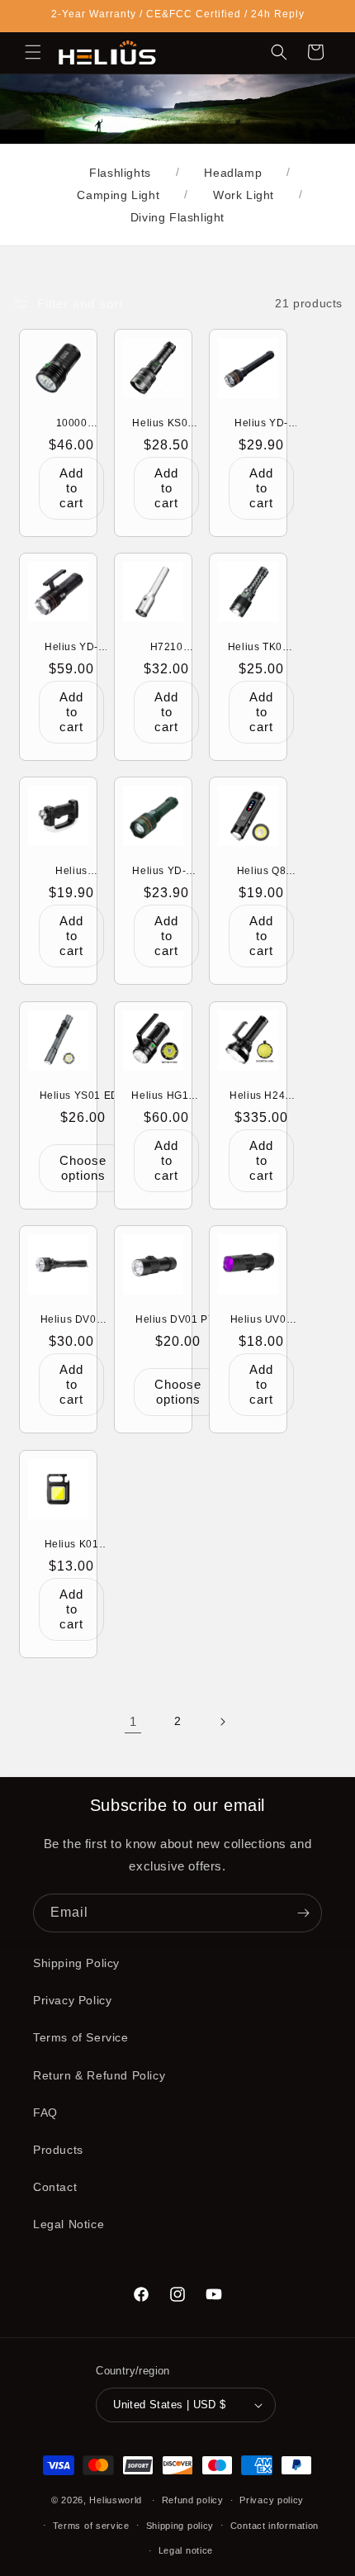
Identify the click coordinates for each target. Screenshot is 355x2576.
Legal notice (186, 2550)
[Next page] (222, 1722)
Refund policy (193, 2500)
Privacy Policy (72, 2000)
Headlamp (233, 173)
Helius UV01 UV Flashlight (261, 1320)
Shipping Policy (76, 1963)
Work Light (244, 195)
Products (58, 2150)
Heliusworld (116, 2500)
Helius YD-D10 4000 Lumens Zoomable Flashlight (261, 423)
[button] (33, 52)
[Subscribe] (303, 1913)
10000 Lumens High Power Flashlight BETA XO (72, 423)
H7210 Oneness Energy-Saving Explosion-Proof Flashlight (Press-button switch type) (166, 648)
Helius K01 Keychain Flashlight (72, 1544)
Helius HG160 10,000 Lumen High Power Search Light (166, 1096)
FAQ (45, 2113)
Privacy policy (272, 2500)
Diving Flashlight (177, 217)
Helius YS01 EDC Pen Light (83, 1096)
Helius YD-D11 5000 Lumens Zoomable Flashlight (71, 648)
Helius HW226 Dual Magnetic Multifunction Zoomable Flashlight (71, 872)
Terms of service (91, 2526)
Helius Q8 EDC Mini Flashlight (260, 872)
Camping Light (118, 195)
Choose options (83, 1168)
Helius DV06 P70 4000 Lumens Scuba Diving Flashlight (71, 1320)
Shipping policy (180, 2526)
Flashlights (120, 173)
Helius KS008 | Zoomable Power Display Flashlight (166, 423)
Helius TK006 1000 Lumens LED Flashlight (261, 648)
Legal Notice (69, 2224)
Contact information (275, 2526)
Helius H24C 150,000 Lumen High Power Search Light (261, 1096)
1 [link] (133, 1721)
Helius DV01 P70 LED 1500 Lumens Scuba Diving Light (178, 1320)
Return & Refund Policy (99, 2075)
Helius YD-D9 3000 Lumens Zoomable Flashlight (166, 872)
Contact (55, 2187)
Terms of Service (81, 2037)
